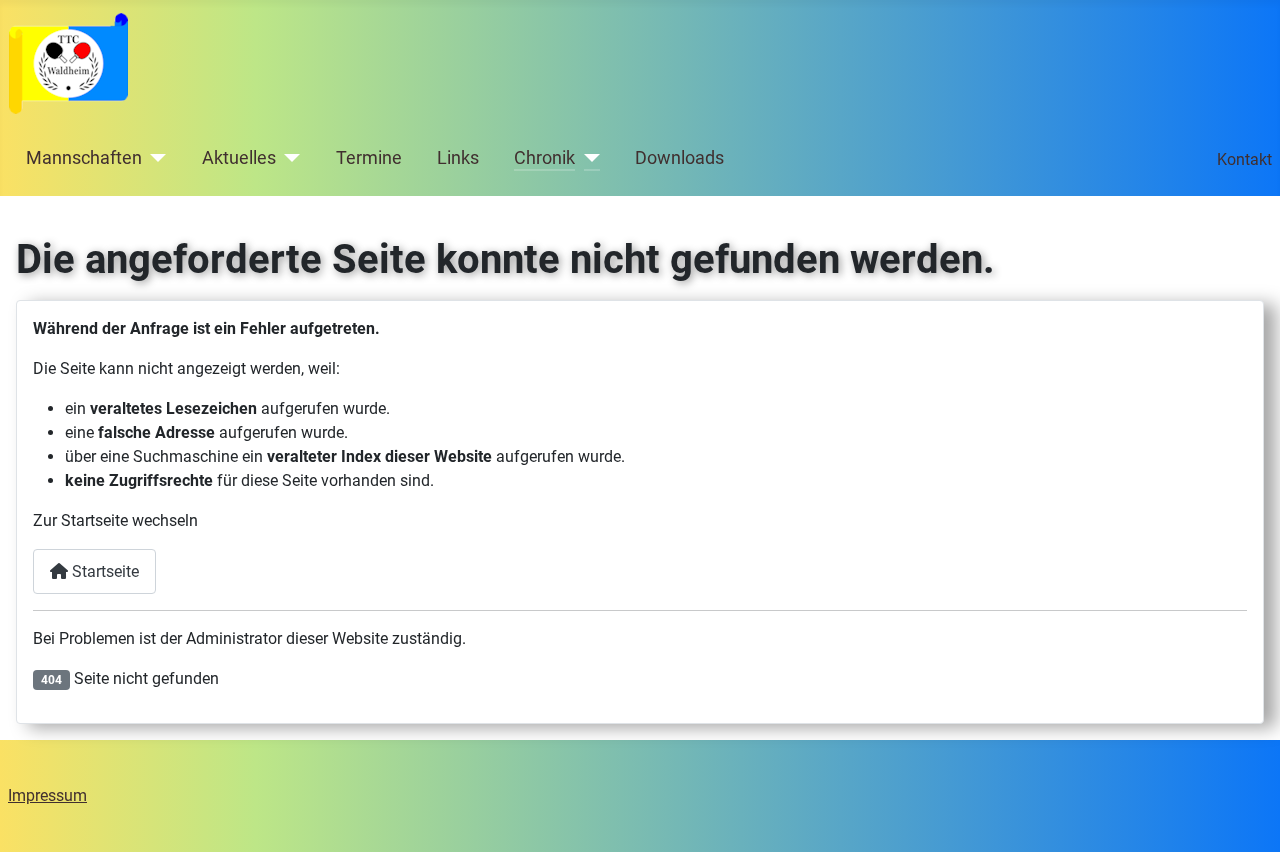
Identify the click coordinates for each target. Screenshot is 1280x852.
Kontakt (1244, 159)
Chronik (544, 158)
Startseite (103, 571)
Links (458, 158)
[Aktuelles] (288, 158)
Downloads (679, 158)
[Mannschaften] (154, 158)
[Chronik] (587, 158)
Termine (369, 158)
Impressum (47, 795)
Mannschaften (84, 158)
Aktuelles (239, 158)
